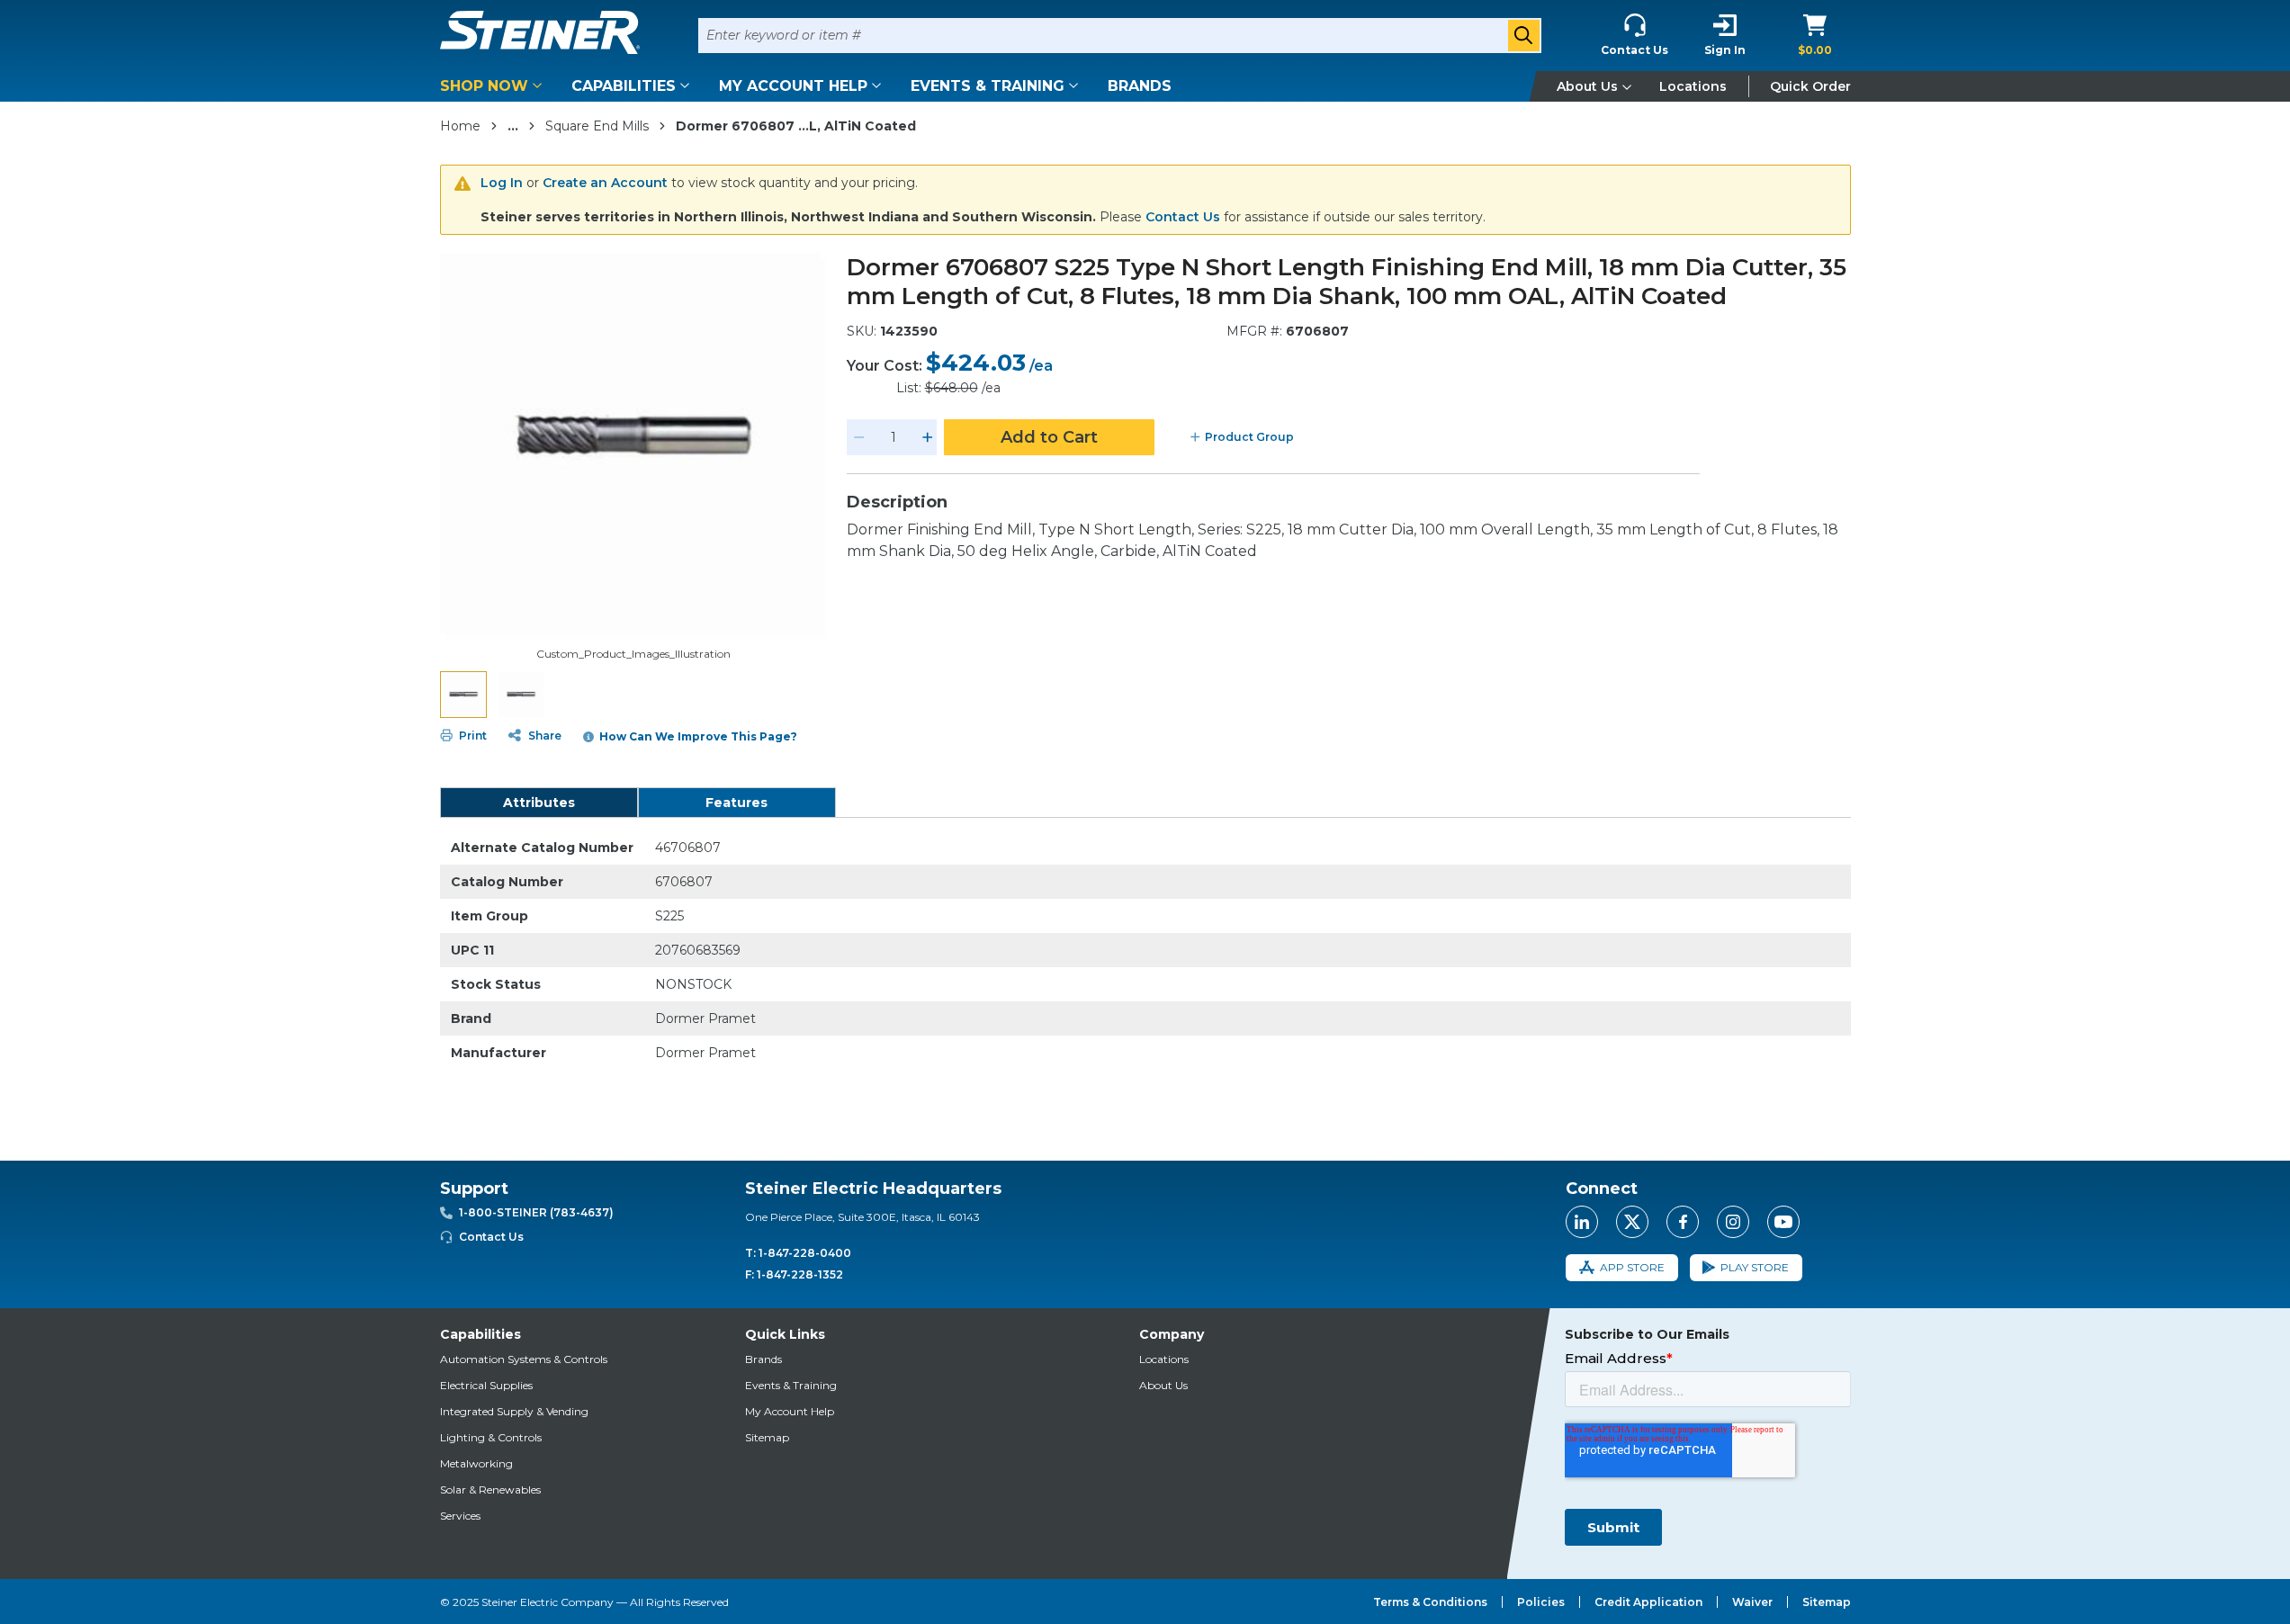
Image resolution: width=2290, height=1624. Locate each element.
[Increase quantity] (928, 437)
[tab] (539, 803)
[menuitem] (494, 86)
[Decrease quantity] (859, 437)
